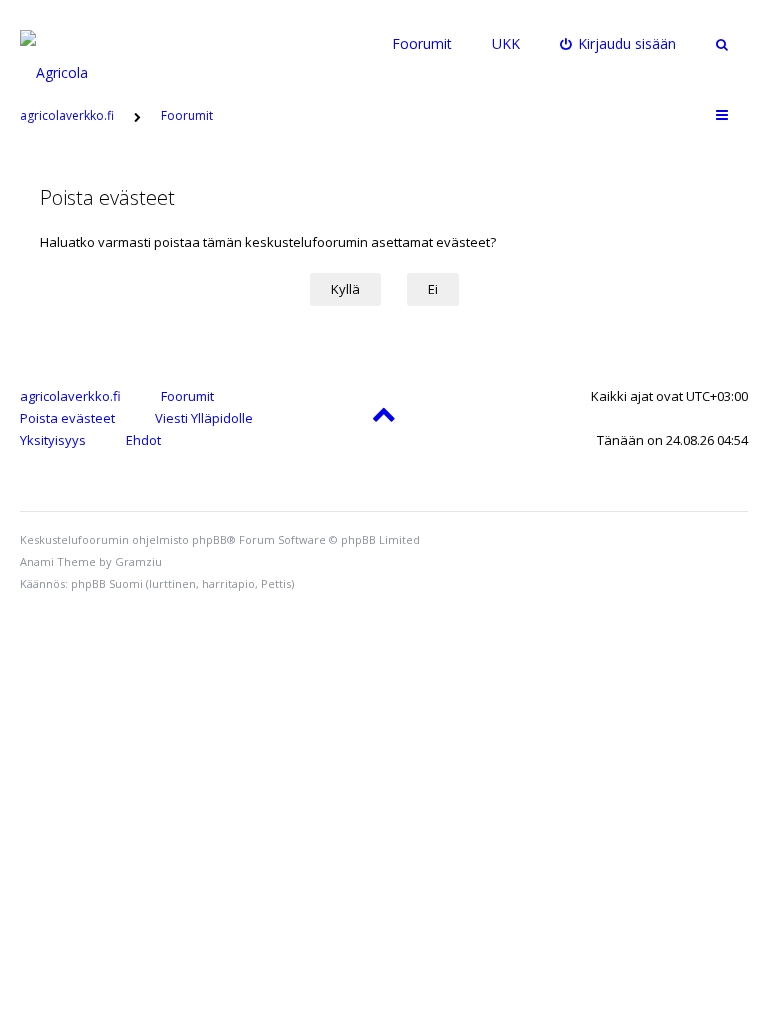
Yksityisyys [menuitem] (53, 440)
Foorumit (422, 43)
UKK (506, 43)
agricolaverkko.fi (70, 396)
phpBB (209, 539)
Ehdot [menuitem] (143, 440)
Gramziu (138, 561)
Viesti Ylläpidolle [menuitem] (204, 418)
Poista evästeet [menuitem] (67, 418)
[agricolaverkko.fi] (77, 44)
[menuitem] (618, 44)
